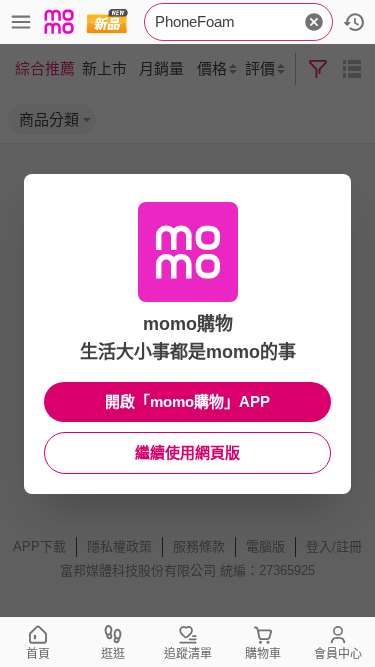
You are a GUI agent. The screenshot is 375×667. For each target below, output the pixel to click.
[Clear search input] (314, 22)
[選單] (21, 22)
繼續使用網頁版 (187, 452)
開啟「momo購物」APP (187, 401)
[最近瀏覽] (354, 22)
